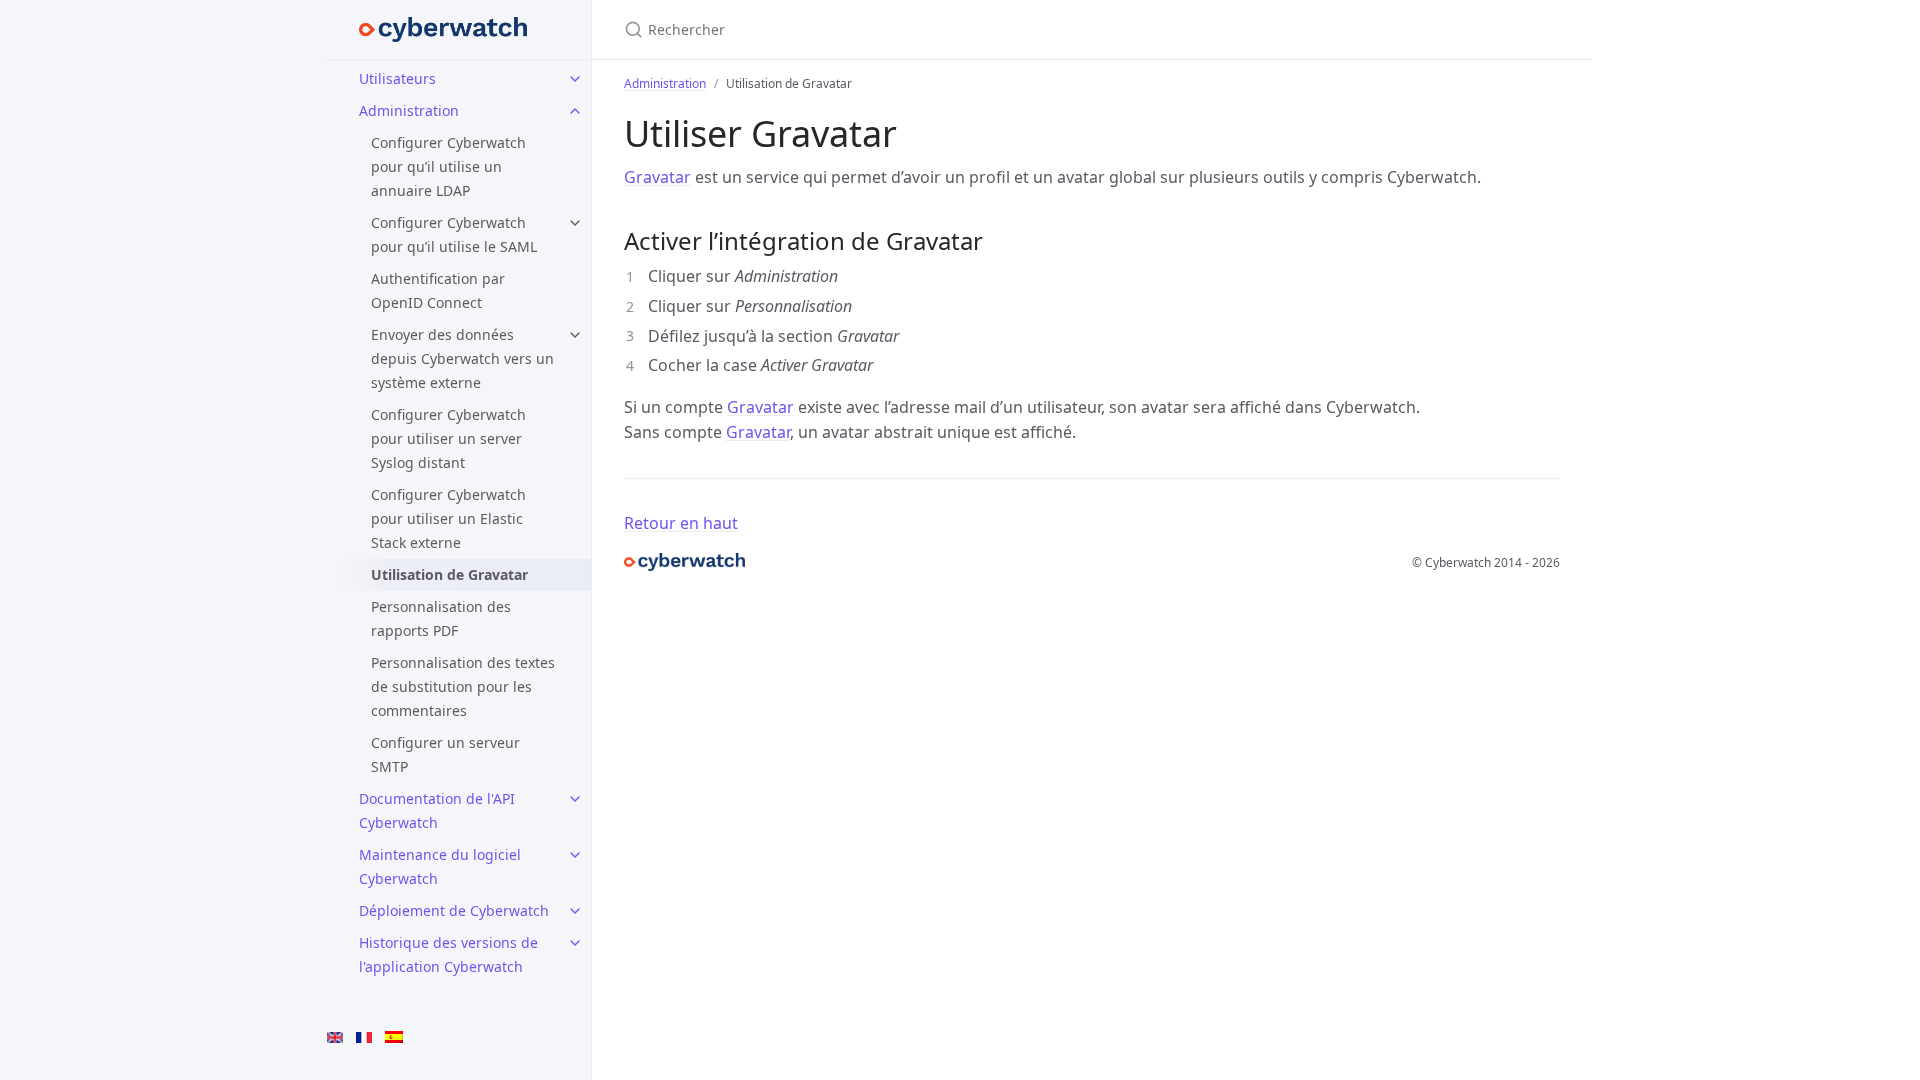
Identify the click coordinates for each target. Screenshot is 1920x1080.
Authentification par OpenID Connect (438, 290)
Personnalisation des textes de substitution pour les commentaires (463, 686)
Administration (409, 110)
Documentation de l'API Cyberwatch (437, 810)
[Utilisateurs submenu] (575, 79)
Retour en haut (681, 523)
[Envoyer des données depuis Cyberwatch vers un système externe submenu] (575, 335)
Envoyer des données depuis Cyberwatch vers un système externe (462, 358)
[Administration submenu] (575, 111)
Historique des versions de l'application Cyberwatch (448, 954)
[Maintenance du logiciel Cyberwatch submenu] (575, 855)
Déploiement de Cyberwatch (454, 910)
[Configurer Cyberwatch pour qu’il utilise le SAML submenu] (575, 223)
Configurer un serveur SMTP (445, 754)
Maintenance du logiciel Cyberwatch (440, 866)
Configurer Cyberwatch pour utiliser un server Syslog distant (448, 438)
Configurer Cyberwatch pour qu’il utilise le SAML (454, 234)
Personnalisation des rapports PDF (441, 618)
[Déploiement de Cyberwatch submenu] (575, 911)
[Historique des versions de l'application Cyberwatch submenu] (575, 943)
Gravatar (657, 177)
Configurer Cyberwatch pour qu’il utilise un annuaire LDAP (448, 166)
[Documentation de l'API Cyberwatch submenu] (575, 799)
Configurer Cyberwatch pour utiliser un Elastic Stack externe (448, 518)
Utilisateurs (397, 78)
